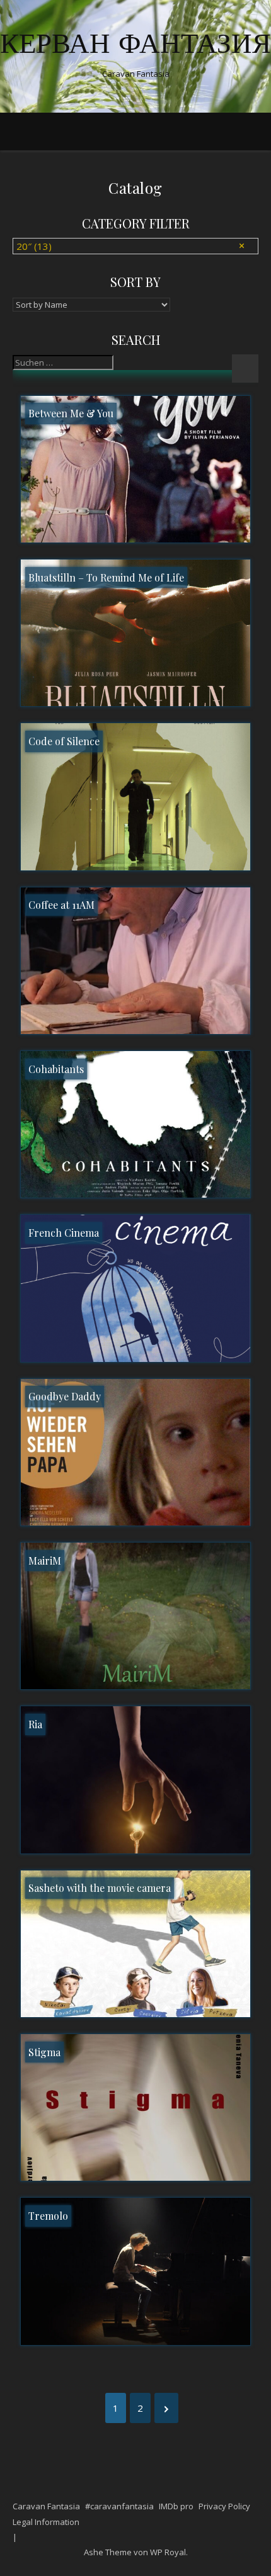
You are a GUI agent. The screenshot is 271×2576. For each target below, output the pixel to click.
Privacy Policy (224, 2506)
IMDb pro (176, 2506)
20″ (34, 246)
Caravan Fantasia (46, 2506)
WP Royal (168, 2552)
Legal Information (46, 2522)
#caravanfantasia (119, 2506)
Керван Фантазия (135, 46)
